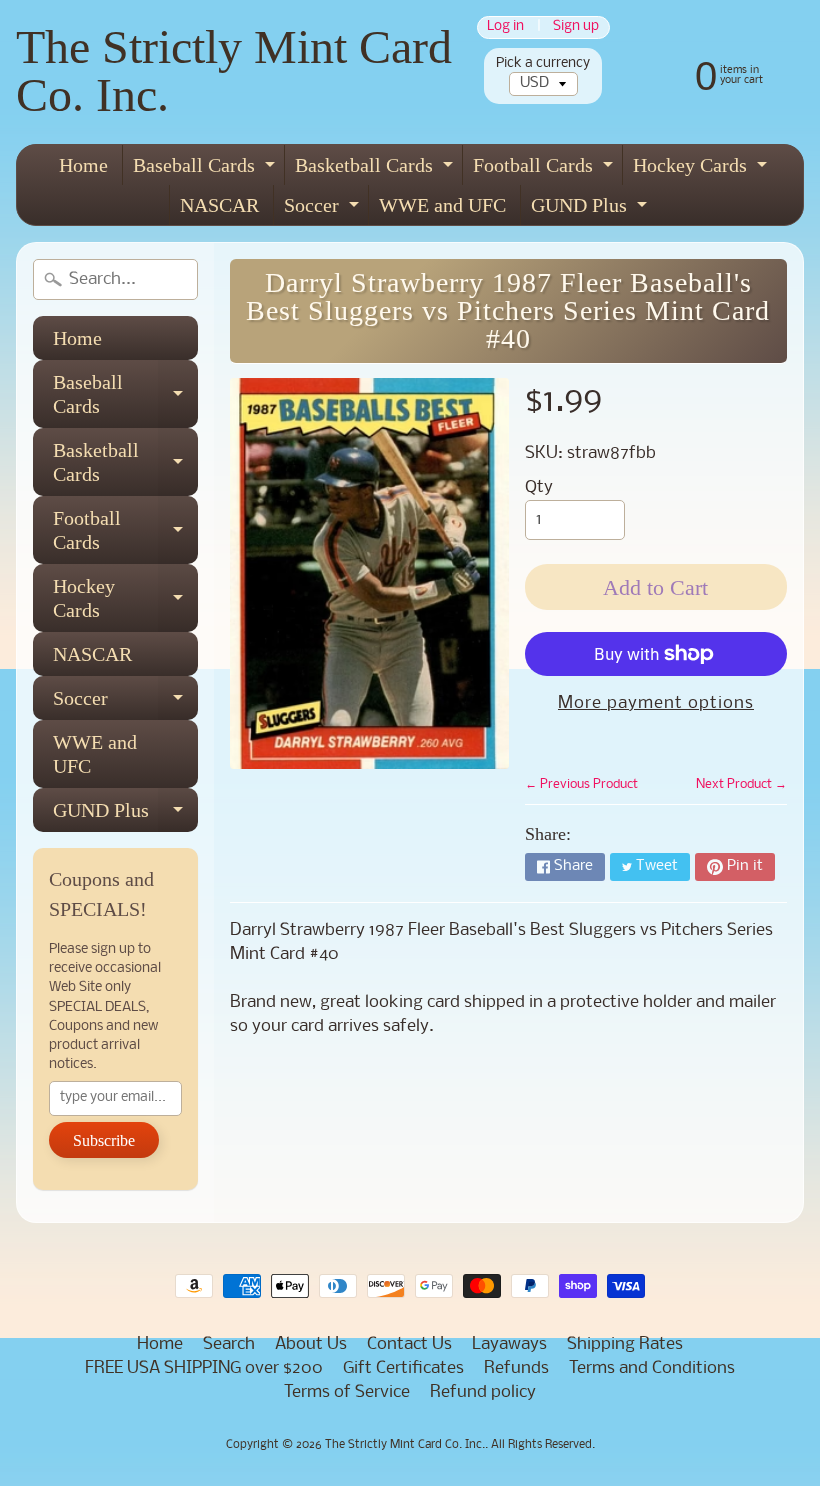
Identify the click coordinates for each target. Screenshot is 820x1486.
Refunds (516, 1368)
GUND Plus (591, 209)
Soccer (324, 209)
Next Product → (741, 784)
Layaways (509, 1344)
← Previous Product (581, 784)
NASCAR (219, 205)
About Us (311, 1344)
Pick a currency (543, 63)
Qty (539, 487)
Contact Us (409, 1344)
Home (83, 165)
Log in (505, 27)
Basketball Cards (376, 169)
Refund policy (483, 1392)
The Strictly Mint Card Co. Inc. (234, 70)
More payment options (656, 703)
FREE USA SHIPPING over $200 (204, 1368)
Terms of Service (347, 1392)
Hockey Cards (702, 169)
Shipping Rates (625, 1344)
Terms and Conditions (652, 1368)
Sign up (576, 27)
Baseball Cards (206, 169)
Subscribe (104, 1140)
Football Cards (545, 169)
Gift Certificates (403, 1368)
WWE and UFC (442, 205)
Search (229, 1344)
